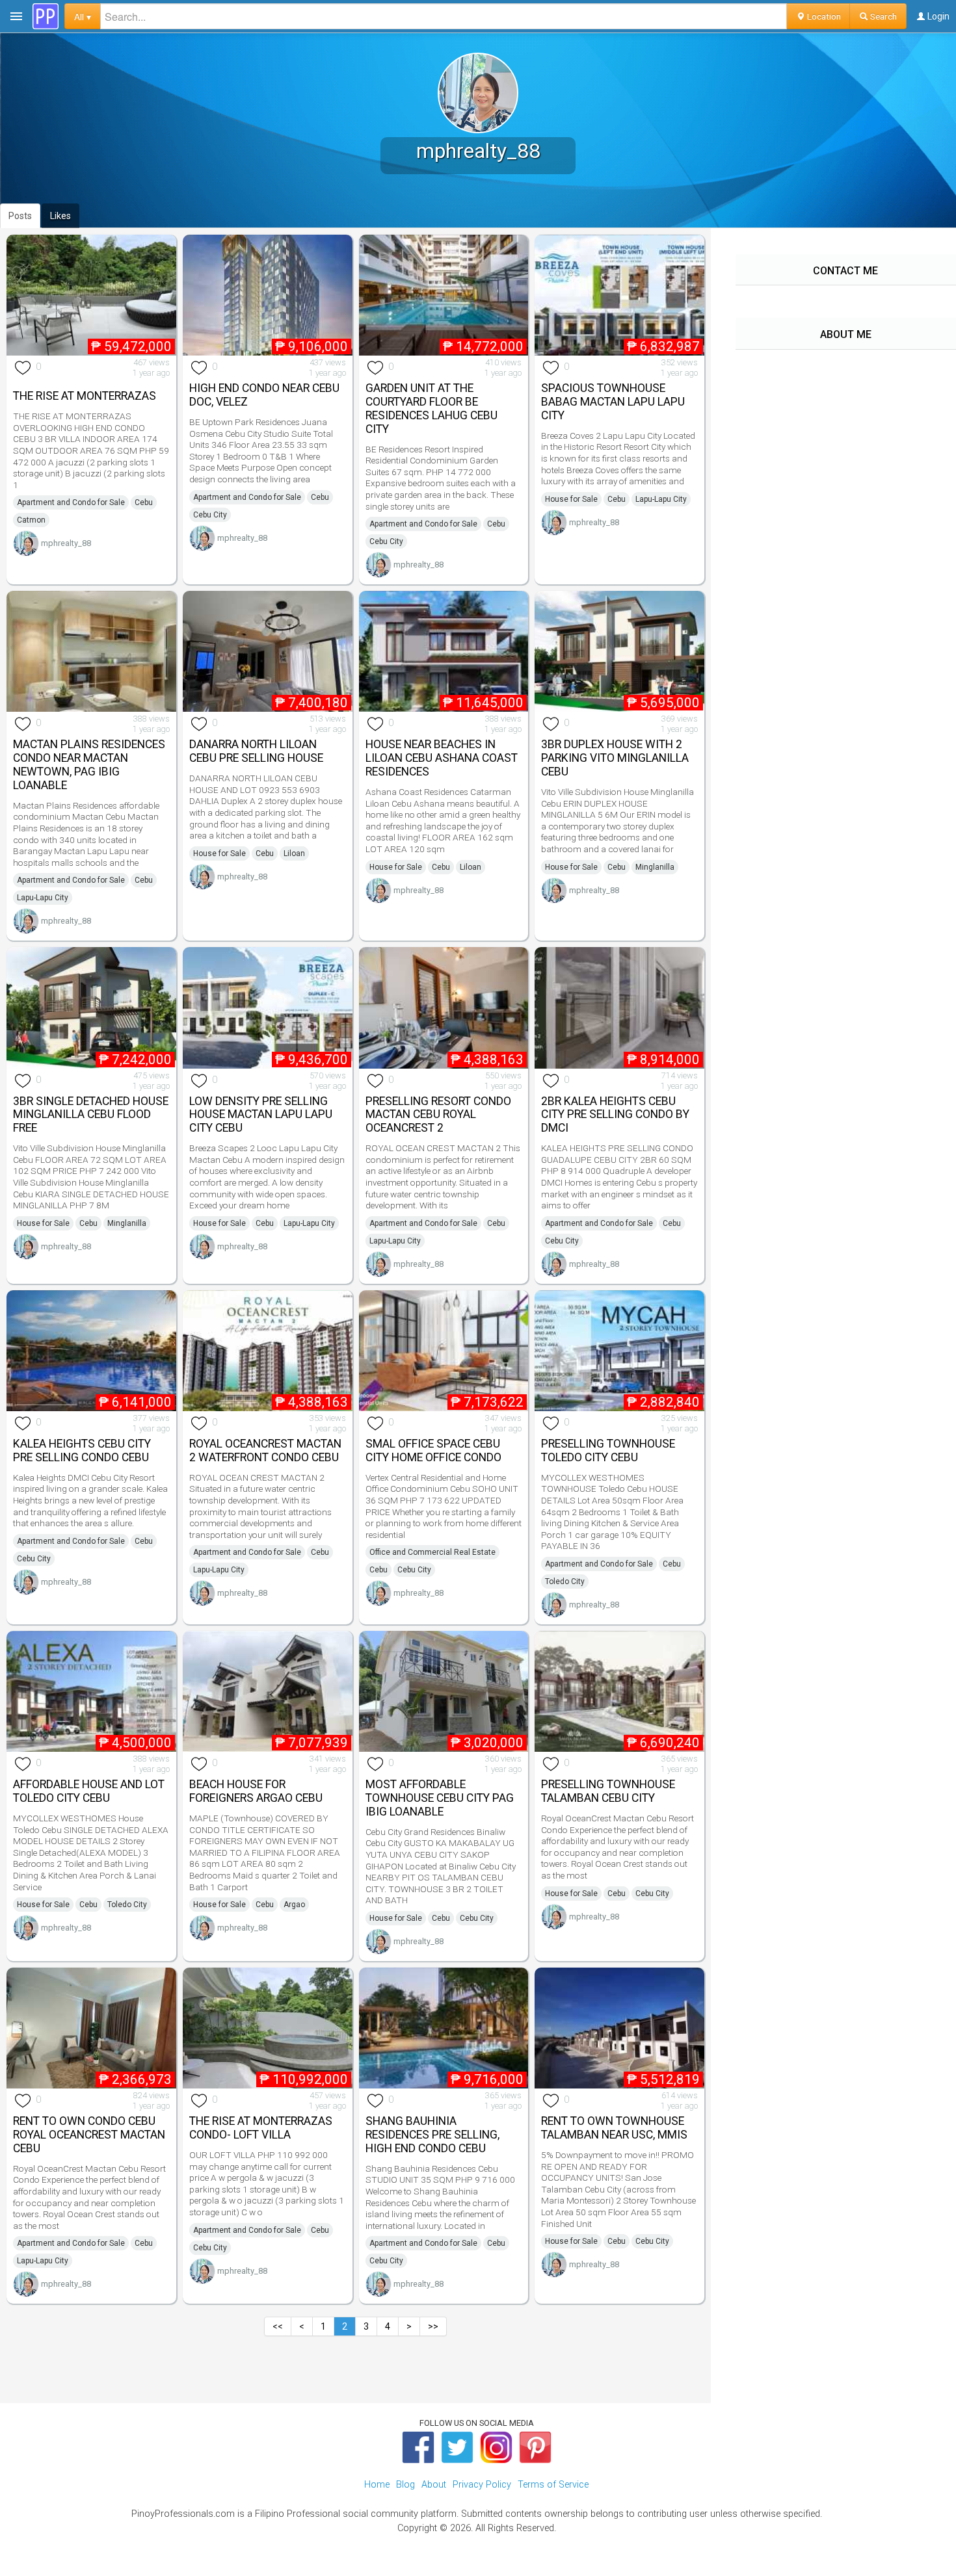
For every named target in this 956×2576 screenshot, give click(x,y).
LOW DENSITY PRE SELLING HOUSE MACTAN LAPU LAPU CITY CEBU (261, 1115)
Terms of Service (553, 2485)
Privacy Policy (482, 2485)
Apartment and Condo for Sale (71, 502)
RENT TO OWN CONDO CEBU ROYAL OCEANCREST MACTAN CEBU (89, 2135)
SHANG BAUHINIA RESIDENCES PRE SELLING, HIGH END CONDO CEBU (432, 2135)
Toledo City (565, 1581)
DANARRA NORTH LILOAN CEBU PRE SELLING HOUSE (256, 751)
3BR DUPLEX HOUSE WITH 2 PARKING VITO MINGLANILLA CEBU (615, 758)
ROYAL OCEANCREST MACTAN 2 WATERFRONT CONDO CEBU (265, 1451)
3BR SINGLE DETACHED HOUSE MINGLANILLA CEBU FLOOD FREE (91, 1115)
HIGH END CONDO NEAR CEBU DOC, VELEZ (264, 395)
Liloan (294, 853)
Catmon (31, 520)
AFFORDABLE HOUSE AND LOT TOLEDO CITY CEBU (89, 1791)
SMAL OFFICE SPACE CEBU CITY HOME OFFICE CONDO (433, 1451)
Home (377, 2485)
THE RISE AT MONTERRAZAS (85, 396)
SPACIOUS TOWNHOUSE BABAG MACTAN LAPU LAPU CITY (613, 402)
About (434, 2485)
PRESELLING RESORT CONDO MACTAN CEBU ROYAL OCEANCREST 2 (438, 1115)
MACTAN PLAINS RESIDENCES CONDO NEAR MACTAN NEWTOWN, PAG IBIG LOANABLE (89, 764)
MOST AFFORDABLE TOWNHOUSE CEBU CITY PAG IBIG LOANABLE (440, 1798)
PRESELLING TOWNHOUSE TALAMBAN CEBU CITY (608, 1791)
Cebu (144, 502)
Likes (60, 216)
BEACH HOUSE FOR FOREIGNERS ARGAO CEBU (256, 1791)
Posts (20, 216)
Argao (294, 1905)
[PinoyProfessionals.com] (46, 16)
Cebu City (210, 515)
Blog (405, 2485)
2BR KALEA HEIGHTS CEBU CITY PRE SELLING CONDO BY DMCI (615, 1115)
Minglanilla (655, 867)
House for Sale (571, 499)
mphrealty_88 (66, 543)
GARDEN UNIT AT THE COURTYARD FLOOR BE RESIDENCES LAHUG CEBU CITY (432, 408)
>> (433, 2326)
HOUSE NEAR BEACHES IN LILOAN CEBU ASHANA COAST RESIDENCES (442, 758)
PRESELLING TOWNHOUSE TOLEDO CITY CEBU (608, 1451)
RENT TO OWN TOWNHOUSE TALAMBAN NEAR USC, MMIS (614, 2128)
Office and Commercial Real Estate (432, 1552)
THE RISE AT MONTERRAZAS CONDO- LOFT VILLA (261, 2128)
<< (278, 2326)
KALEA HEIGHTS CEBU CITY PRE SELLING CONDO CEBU (82, 1451)
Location (823, 16)
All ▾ (83, 16)
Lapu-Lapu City (661, 499)
